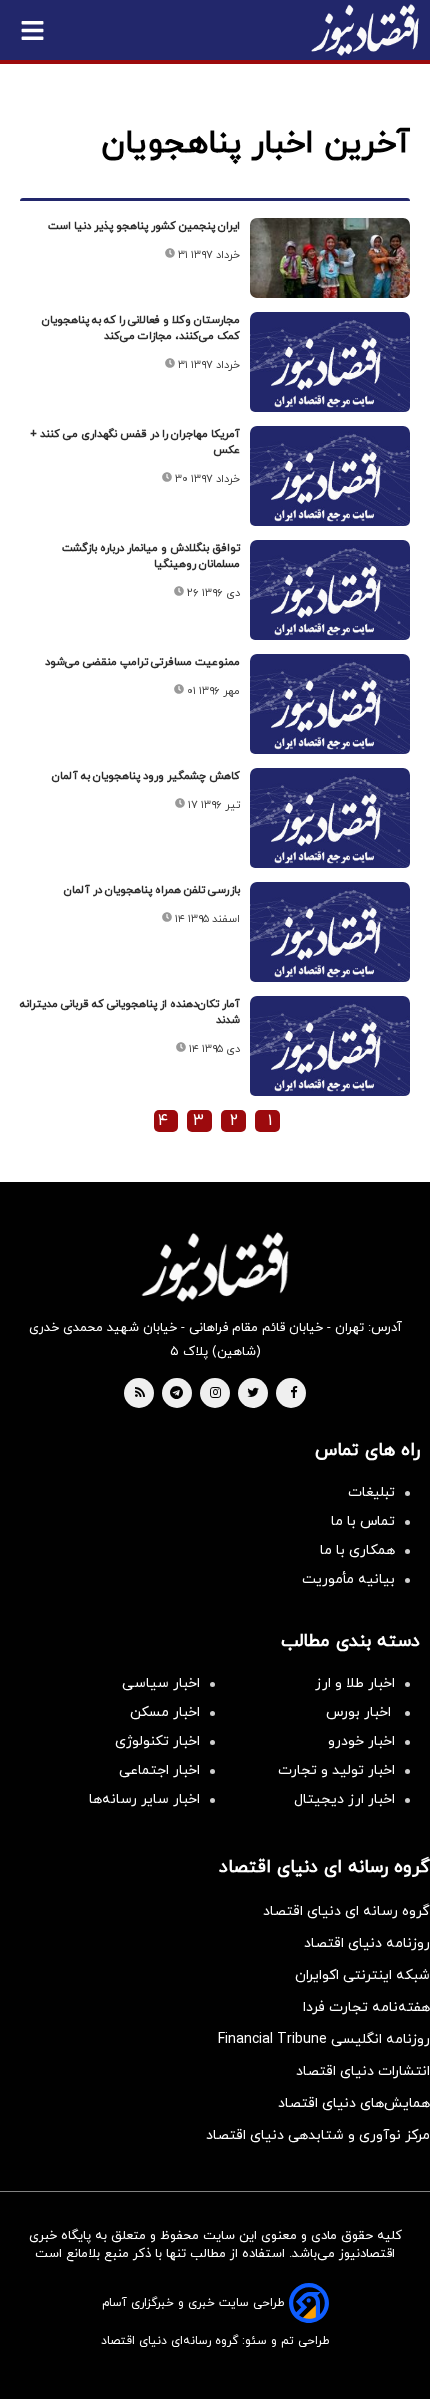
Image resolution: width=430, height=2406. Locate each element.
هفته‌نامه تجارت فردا (366, 2007)
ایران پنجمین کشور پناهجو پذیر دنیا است (144, 226)
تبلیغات (371, 1492)
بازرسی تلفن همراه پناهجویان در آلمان (152, 890)
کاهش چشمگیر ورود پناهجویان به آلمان (146, 776)
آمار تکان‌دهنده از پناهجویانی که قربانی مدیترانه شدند (130, 1012)
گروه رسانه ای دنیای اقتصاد (346, 1911)
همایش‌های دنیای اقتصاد (354, 2103)
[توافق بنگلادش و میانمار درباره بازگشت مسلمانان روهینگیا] (330, 599)
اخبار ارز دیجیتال (344, 1799)
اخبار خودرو (361, 1741)
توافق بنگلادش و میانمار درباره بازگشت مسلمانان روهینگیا (151, 556)
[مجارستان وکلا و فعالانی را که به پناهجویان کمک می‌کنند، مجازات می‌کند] (330, 371)
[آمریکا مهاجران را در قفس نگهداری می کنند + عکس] (330, 485)
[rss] (140, 1394)
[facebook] (293, 1394)
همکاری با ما (357, 1550)
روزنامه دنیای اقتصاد (367, 1943)
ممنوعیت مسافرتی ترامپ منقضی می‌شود (142, 662)
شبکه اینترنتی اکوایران (362, 1975)
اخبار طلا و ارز (355, 1683)
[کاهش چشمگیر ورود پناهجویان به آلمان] (330, 827)
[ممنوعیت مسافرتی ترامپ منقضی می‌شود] (330, 713)
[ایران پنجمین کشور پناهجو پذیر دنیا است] (330, 258)
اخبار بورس (360, 1712)
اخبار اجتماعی (159, 1770)
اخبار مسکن (165, 1712)
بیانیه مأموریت (348, 1579)
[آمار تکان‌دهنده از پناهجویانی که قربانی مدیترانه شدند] (330, 1055)
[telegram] (176, 1394)
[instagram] (215, 1394)
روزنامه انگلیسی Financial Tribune (324, 2039)
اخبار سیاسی (161, 1683)
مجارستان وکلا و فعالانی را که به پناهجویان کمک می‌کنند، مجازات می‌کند (141, 328)
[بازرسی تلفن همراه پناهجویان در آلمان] (330, 941)
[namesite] (365, 30)
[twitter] (253, 1394)
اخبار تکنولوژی (157, 1741)
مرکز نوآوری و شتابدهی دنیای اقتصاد (318, 2135)
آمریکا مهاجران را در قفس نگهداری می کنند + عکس (135, 442)
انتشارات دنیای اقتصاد (363, 2071)
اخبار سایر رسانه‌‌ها (144, 1799)
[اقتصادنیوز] (215, 1267)
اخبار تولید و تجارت (336, 1770)
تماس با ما (363, 1521)
